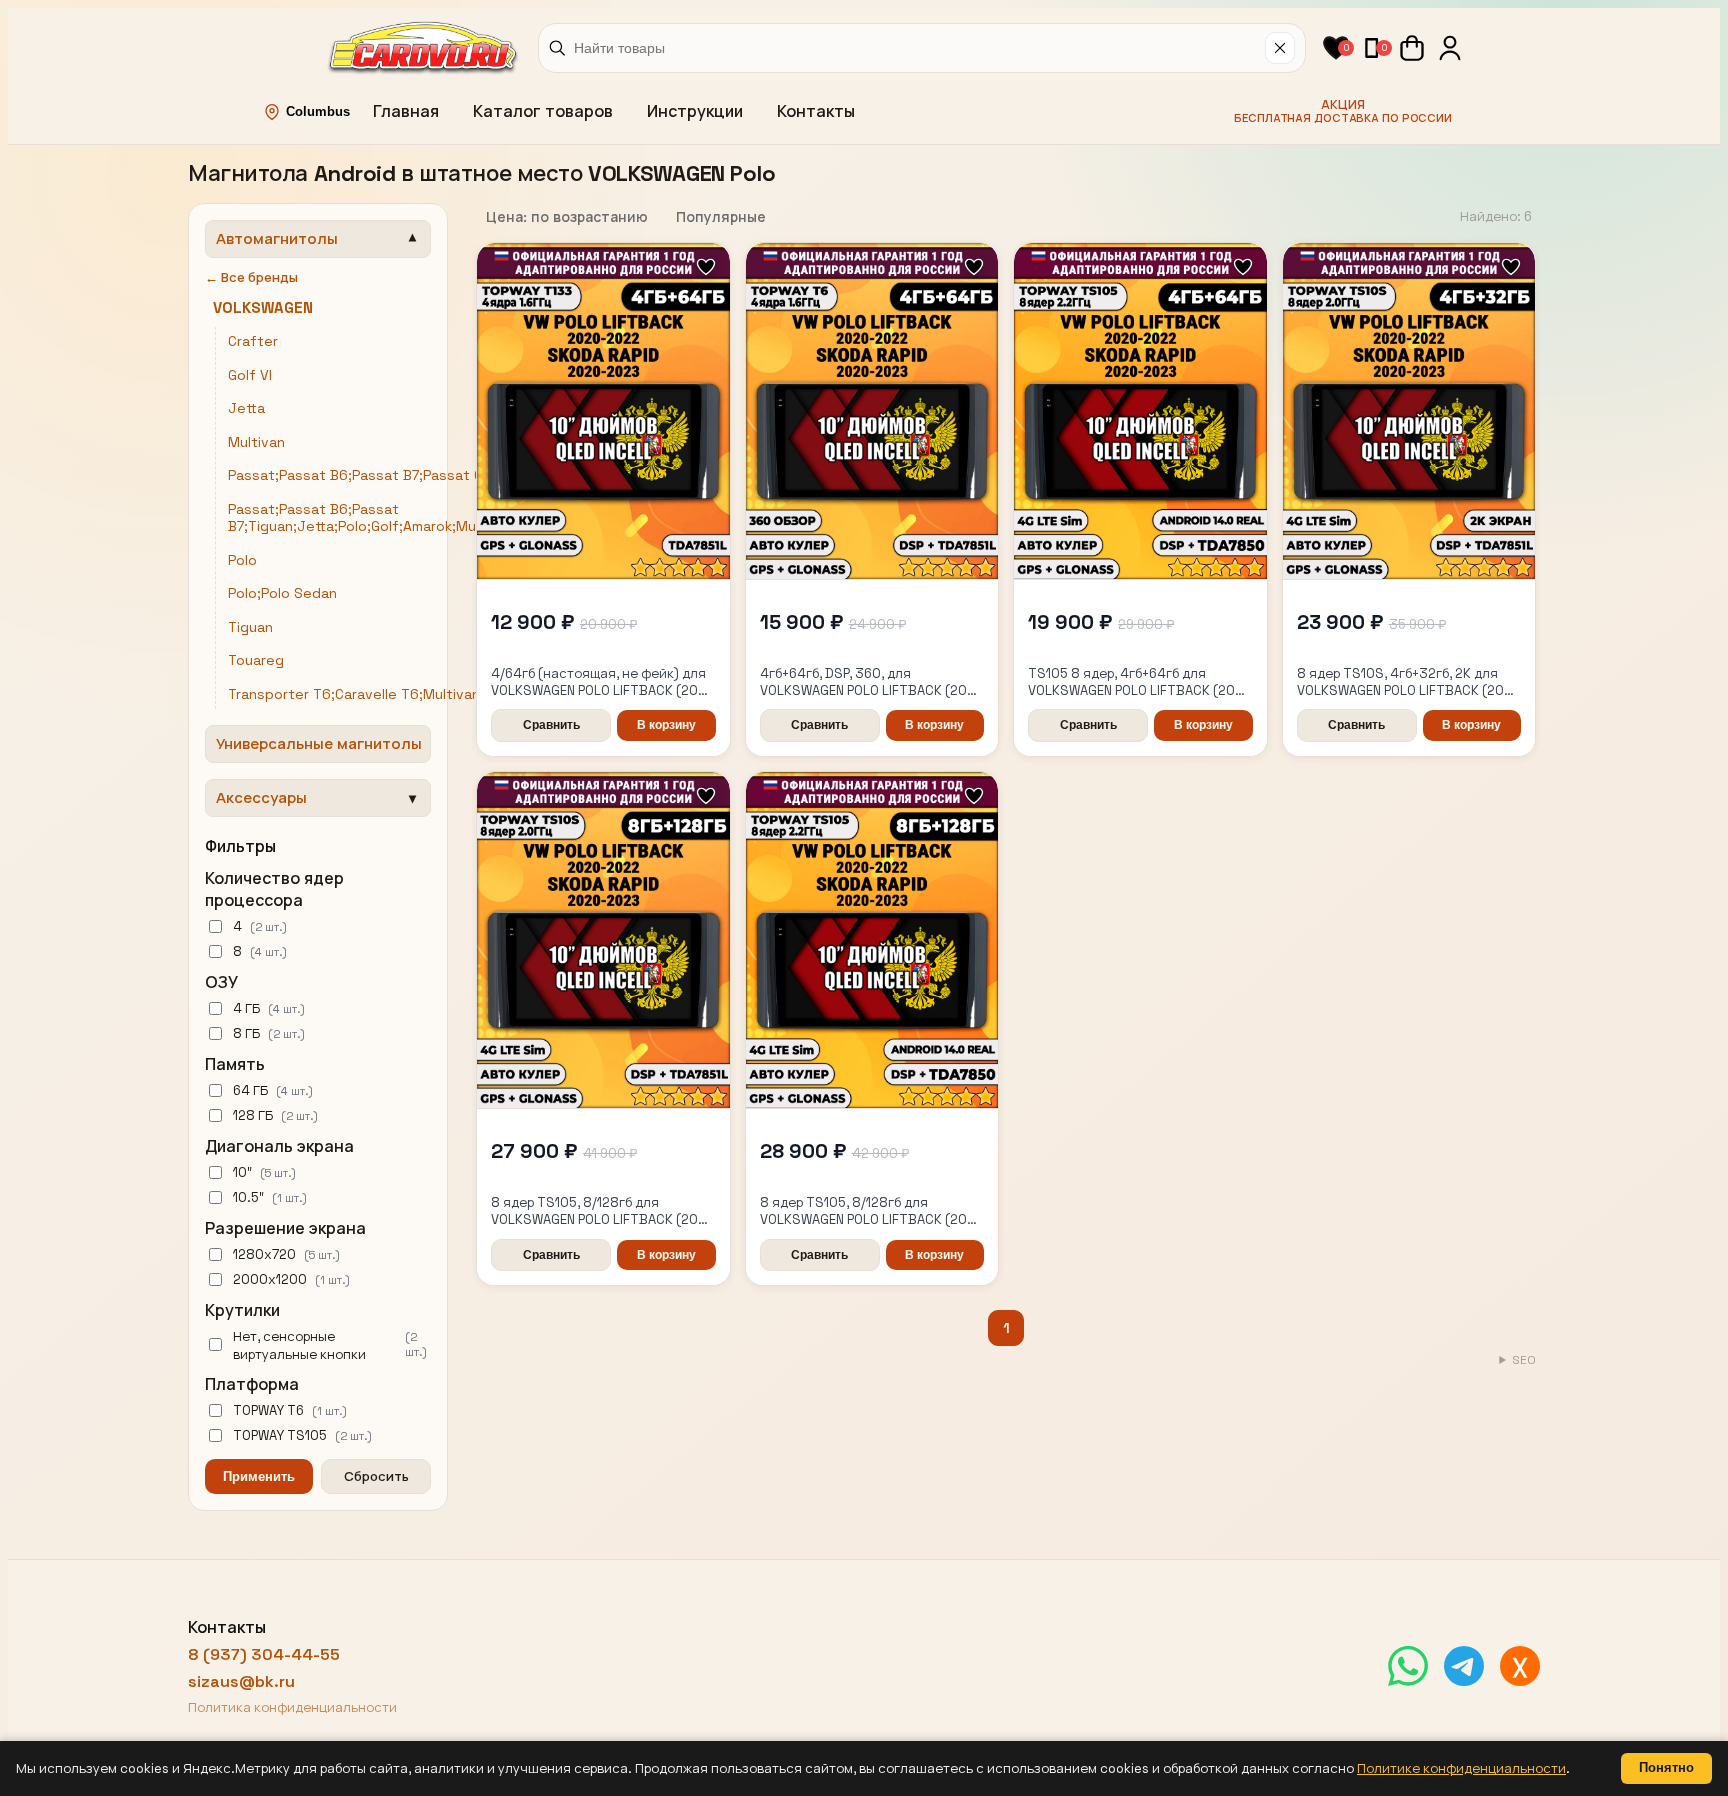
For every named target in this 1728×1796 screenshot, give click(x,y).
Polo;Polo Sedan (282, 593)
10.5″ (270, 1197)
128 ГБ (275, 1115)
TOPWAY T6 (290, 1410)
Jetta (246, 408)
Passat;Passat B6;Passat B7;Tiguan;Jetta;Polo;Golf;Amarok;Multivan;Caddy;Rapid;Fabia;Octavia (462, 518)
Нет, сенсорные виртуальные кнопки (330, 1345)
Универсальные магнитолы (319, 743)
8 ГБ (269, 1033)
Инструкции (695, 111)
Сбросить (376, 1476)
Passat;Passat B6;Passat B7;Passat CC (360, 475)
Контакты (816, 111)
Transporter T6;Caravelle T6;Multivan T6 (365, 694)
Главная (406, 111)
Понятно (1666, 1767)
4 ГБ (269, 1008)
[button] (1336, 48)
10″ (264, 1172)
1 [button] (1006, 1328)
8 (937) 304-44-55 (264, 1654)
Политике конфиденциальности (1461, 1768)
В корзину (666, 725)
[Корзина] (1412, 48)
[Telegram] (1464, 1666)
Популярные (721, 217)
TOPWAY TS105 (302, 1435)
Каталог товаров (543, 111)
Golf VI (250, 375)
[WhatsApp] (1408, 1666)
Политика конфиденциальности (292, 1707)
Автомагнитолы (277, 238)
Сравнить (551, 725)
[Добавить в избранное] (706, 268)
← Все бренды (251, 277)
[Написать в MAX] (1520, 1666)
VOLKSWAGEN (263, 308)
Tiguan (250, 627)
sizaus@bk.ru (241, 1681)
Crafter (253, 341)
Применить (259, 1476)
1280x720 (286, 1254)
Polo (242, 560)
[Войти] (1450, 48)
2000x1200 (291, 1279)
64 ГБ (273, 1090)
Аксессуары (261, 797)
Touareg (256, 660)
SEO (1524, 1360)
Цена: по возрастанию (567, 217)
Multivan (256, 442)
